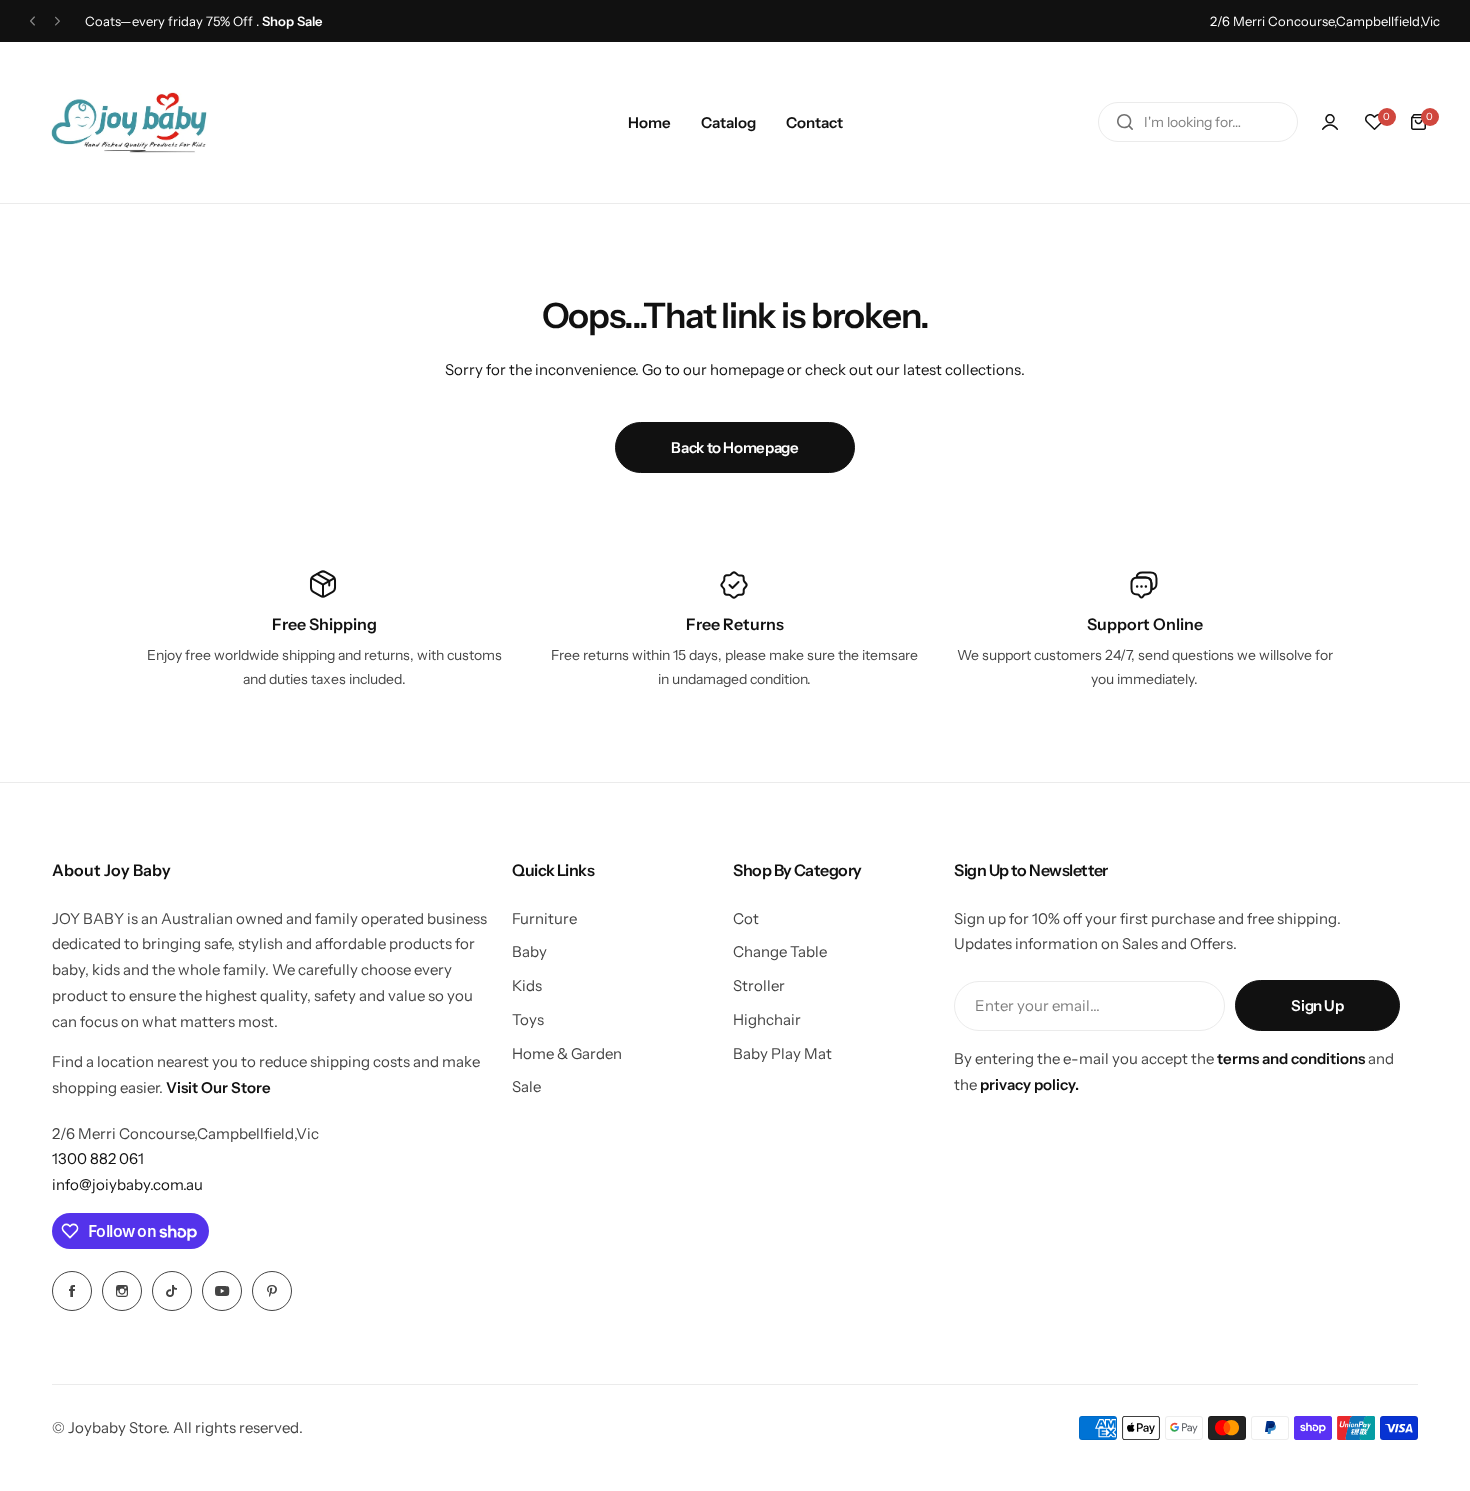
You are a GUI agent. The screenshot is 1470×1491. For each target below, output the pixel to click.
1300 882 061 (98, 1158)
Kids (527, 985)
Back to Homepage (734, 447)
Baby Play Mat (782, 1053)
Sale (526, 1086)
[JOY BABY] (129, 122)
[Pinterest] (272, 1291)
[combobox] (1198, 122)
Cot (746, 918)
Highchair (767, 1019)
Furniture (544, 918)
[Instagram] (122, 1291)
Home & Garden (567, 1053)
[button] (32, 21)
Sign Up (1317, 1005)
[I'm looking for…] (1125, 122)
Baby (529, 951)
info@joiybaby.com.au (127, 1184)
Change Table (780, 951)
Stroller (759, 985)
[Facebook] (72, 1291)
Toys (528, 1019)
